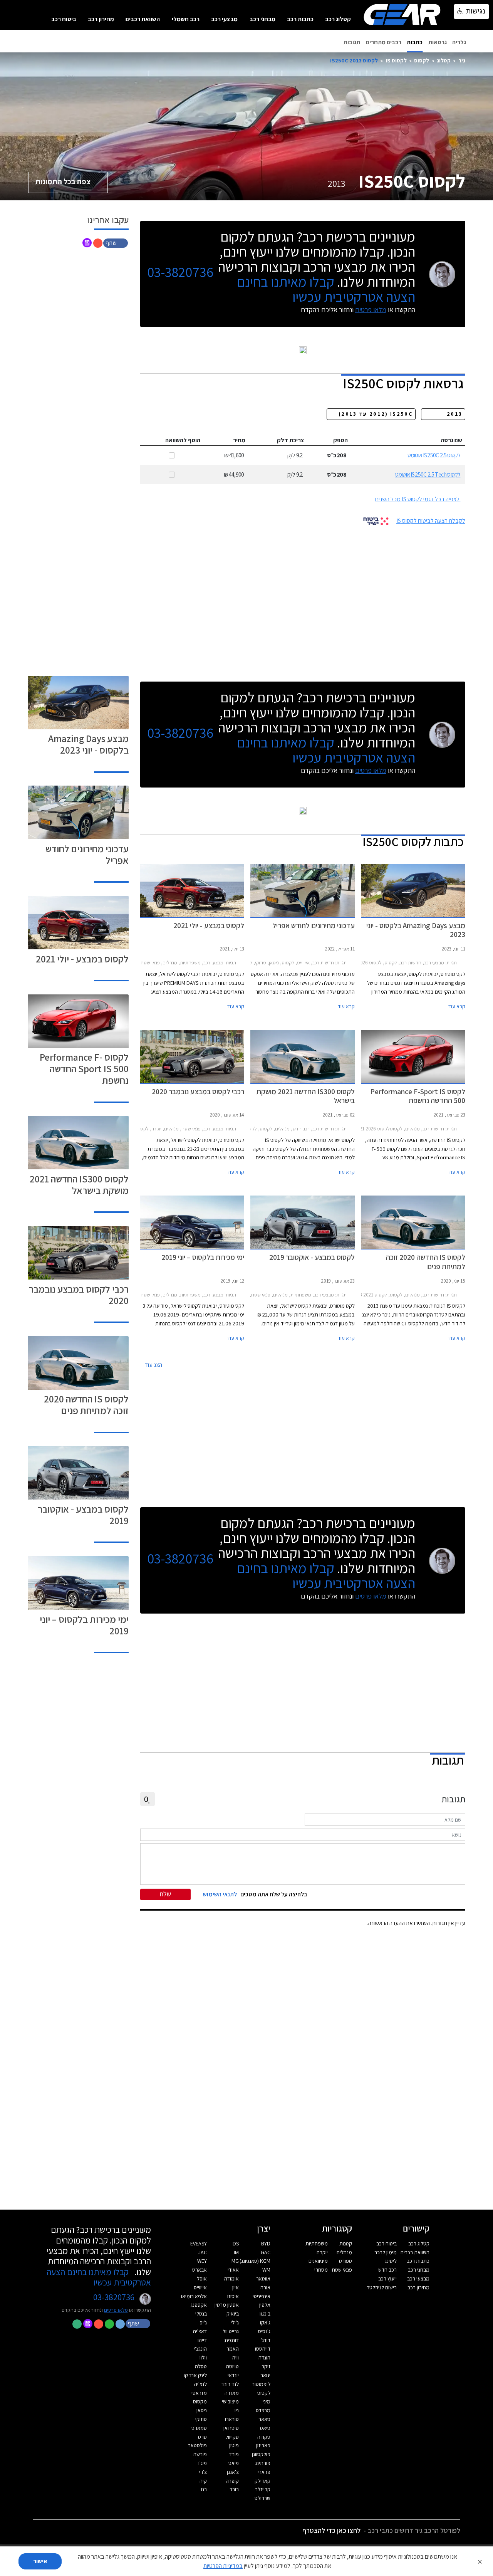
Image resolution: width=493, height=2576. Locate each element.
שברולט (262, 2498)
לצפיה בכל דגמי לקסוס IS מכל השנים (417, 499)
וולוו (203, 2358)
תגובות (352, 42)
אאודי (233, 2270)
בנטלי (201, 2314)
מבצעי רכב (224, 19)
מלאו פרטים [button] (116, 2310)
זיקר (266, 2366)
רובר (234, 2489)
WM (266, 2270)
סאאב (264, 2419)
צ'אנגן (233, 2472)
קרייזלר (263, 2489)
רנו (204, 2489)
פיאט (234, 2463)
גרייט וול (231, 2331)
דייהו (202, 2340)
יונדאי (233, 2375)
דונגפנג (231, 2340)
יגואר (265, 2375)
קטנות (346, 2244)
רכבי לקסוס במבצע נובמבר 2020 (79, 1295)
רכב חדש (387, 2270)
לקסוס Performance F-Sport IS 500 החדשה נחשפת (84, 1069)
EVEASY (199, 2244)
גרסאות (438, 42)
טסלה (201, 2366)
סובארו (232, 2419)
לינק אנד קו (195, 2375)
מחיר (239, 440)
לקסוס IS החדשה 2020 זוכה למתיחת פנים (86, 1405)
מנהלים (344, 2252)
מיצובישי (230, 2401)
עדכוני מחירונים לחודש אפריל (87, 854)
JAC (203, 2252)
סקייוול (232, 2437)
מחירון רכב (101, 19)
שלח (165, 1894)
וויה (236, 2358)
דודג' (266, 2340)
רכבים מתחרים (384, 42)
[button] (116, 243)
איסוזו (233, 2296)
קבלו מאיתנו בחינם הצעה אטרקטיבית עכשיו (326, 289)
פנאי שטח (342, 2270)
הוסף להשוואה (183, 440)
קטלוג (444, 60)
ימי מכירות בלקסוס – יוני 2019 (84, 1625)
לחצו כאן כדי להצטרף (331, 2530)
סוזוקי (201, 2419)
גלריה (459, 42)
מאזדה (232, 2393)
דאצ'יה (200, 2331)
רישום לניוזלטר (382, 2287)
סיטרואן (231, 2428)
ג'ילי (235, 2322)
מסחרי (321, 2270)
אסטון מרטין (227, 2305)
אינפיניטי (262, 2296)
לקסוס (422, 60)
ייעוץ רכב (387, 2279)
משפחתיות (317, 2244)
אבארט (200, 2270)
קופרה (232, 2481)
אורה (265, 2287)
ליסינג (391, 2261)
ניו (237, 2410)
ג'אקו (265, 2322)
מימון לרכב (386, 2252)
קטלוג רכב (338, 19)
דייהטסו (263, 2349)
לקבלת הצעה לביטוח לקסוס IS (431, 521)
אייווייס (200, 2287)
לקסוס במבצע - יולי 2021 (82, 959)
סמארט (199, 2428)
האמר (233, 2349)
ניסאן (202, 2410)
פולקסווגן (261, 2454)
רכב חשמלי (186, 19)
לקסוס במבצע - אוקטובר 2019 (83, 1515)
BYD (266, 2244)
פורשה (200, 2454)
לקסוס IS (396, 60)
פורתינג (263, 2463)
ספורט (345, 2261)
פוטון (234, 2445)
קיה (203, 2481)
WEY (202, 2261)
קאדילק (262, 2481)
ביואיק (233, 2314)
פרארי (264, 2472)
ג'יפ (203, 2322)
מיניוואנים (318, 2261)
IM (236, 2252)
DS (236, 2244)
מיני (267, 2401)
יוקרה (322, 2252)
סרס (202, 2437)
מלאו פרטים (371, 310)
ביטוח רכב (64, 19)
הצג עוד (153, 1365)
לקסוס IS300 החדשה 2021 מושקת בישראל (79, 1185)
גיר (462, 60)
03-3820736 (180, 272)
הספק (340, 440)
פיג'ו (203, 2463)
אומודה (231, 2279)
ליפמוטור (261, 2384)
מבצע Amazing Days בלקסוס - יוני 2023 (88, 744)
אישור (40, 2561)
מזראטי (199, 2393)
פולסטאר (197, 2445)
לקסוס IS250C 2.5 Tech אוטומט (428, 474)
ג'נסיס (264, 2331)
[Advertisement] (303, 601)
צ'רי (203, 2472)
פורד (234, 2454)
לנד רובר (230, 2384)
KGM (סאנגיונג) (255, 2261)
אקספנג (199, 2305)
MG (235, 2261)
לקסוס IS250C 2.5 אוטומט (434, 455)
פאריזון (263, 2445)
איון (236, 2287)
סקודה (264, 2437)
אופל (202, 2279)
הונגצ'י (200, 2349)
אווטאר (263, 2279)
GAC (266, 2252)
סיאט (265, 2428)
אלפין (265, 2305)
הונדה (264, 2358)
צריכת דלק (291, 440)
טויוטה (232, 2366)
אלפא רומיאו (194, 2296)
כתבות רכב (300, 19)
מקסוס (200, 2401)
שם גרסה (451, 440)
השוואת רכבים (143, 19)
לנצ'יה (200, 2384)
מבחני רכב (262, 19)
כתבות (415, 42)
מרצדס (263, 2410)
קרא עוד (457, 1006)
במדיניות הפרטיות (223, 2566)
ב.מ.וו (265, 2314)
